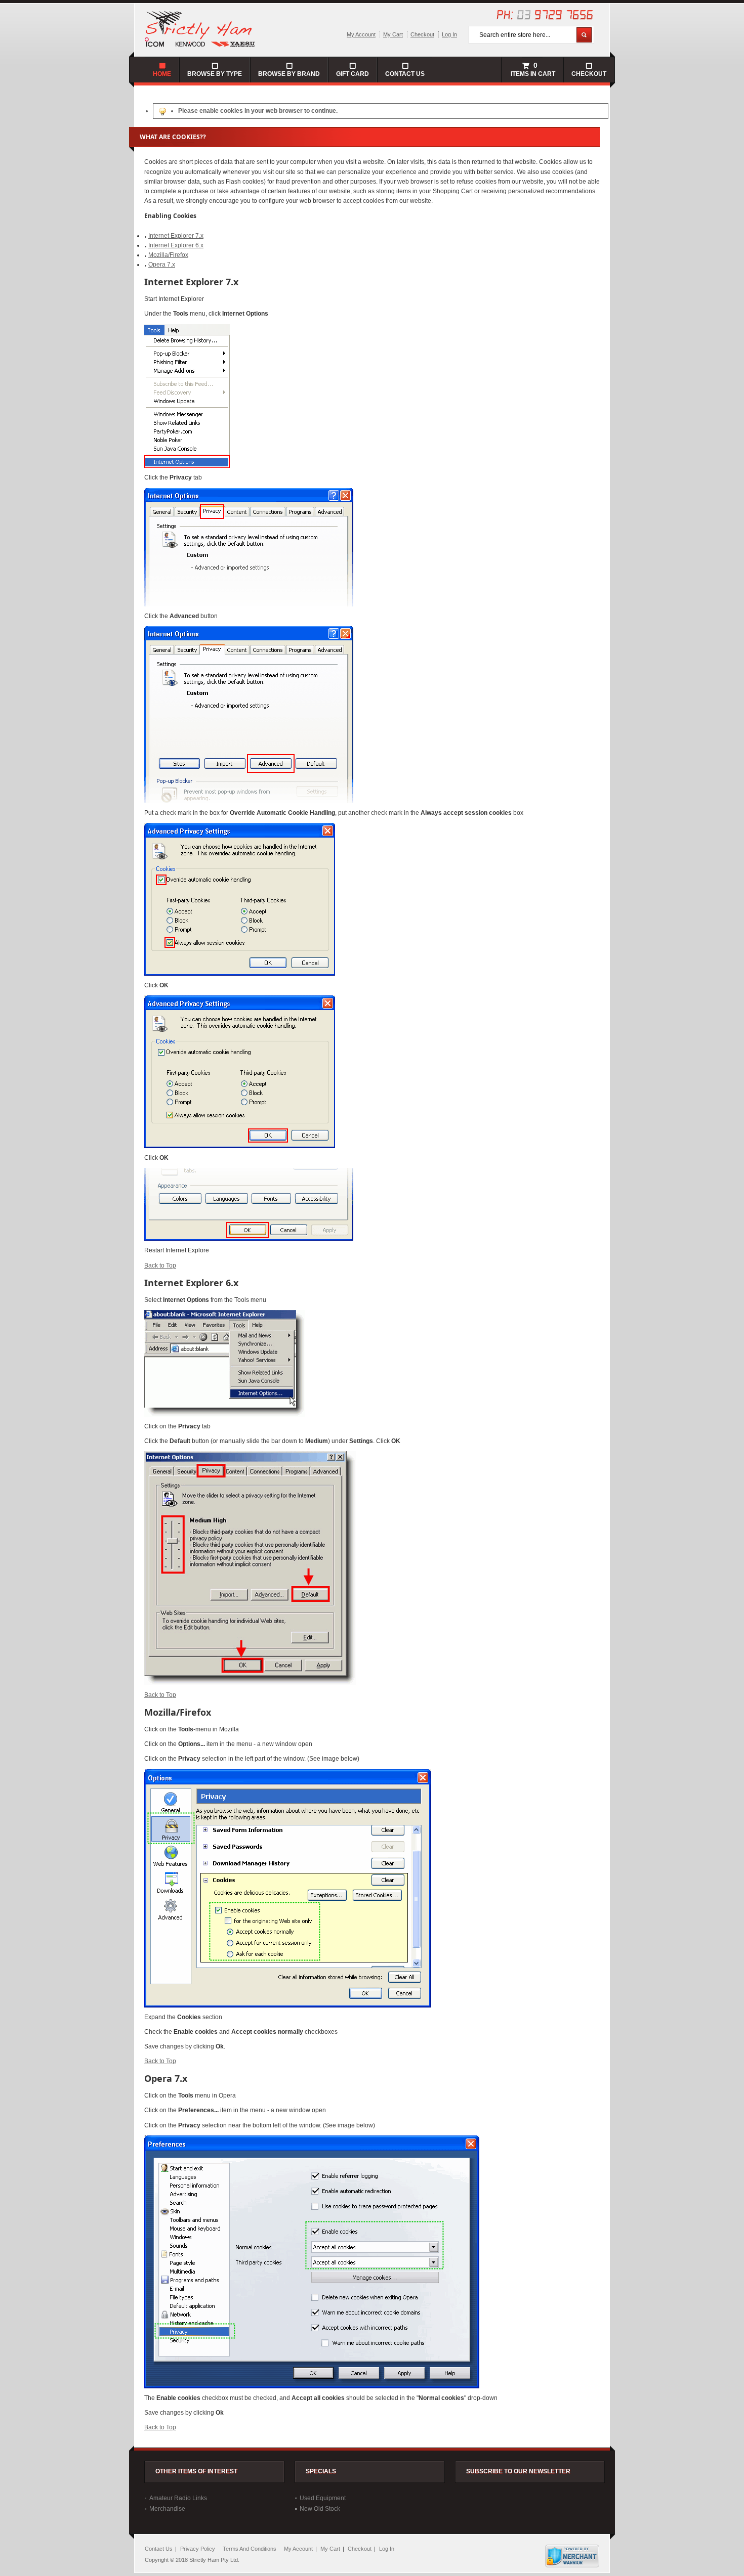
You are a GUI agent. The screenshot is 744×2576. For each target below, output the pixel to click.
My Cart (393, 34)
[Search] (584, 35)
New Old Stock (320, 2509)
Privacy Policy (198, 2549)
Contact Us (405, 74)
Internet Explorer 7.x (176, 236)
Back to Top (160, 1265)
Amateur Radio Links (178, 2498)
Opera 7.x (162, 265)
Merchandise (167, 2509)
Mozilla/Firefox (168, 255)
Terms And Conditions (250, 2549)
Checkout (422, 34)
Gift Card (353, 74)
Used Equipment (323, 2498)
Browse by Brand (289, 74)
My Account (361, 34)
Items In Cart (532, 69)
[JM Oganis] (200, 28)
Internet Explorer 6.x (176, 245)
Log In (449, 34)
